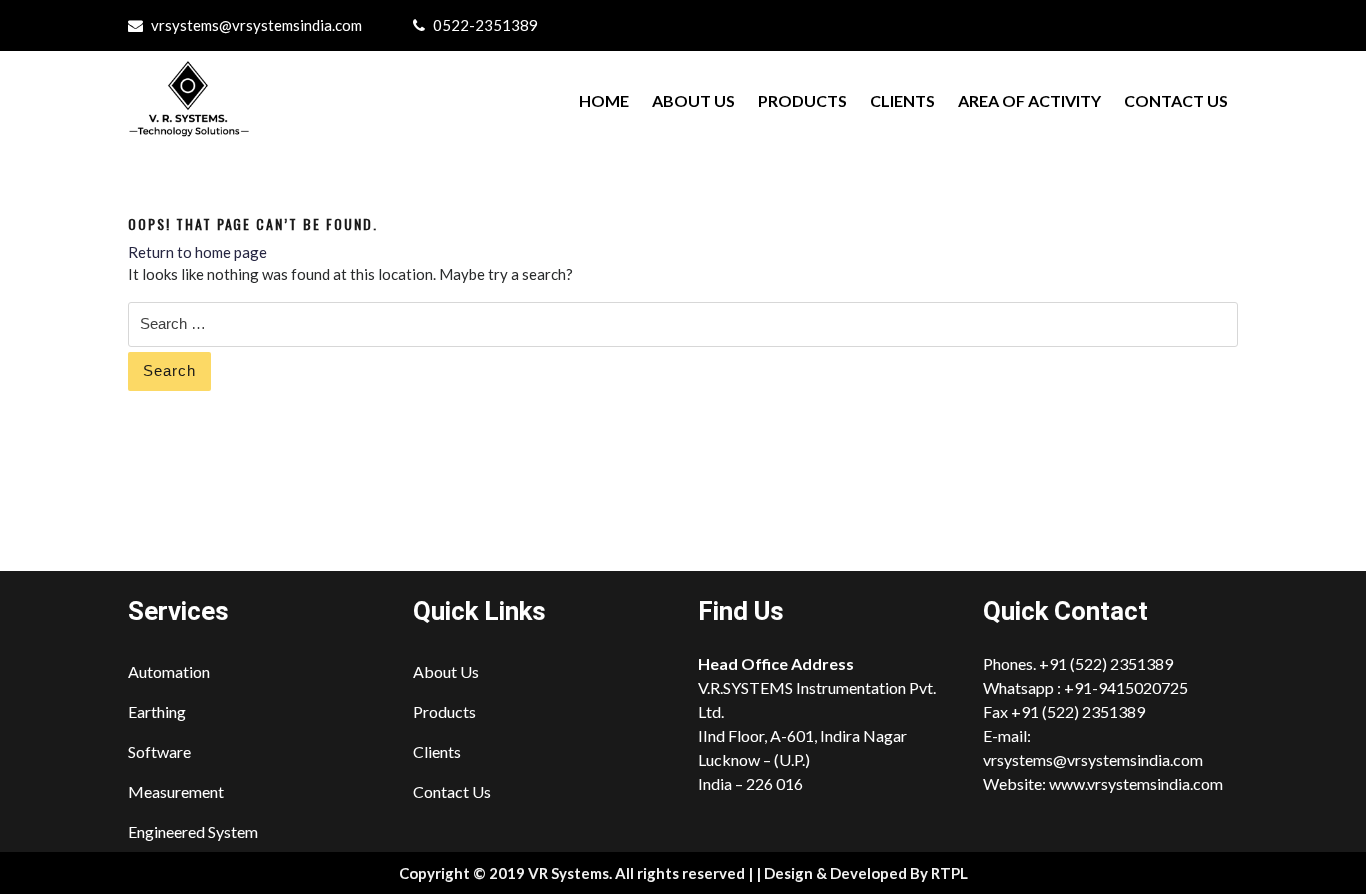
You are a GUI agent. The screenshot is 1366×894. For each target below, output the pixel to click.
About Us (693, 100)
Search (169, 370)
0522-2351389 (485, 25)
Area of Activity (1029, 100)
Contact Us (1176, 100)
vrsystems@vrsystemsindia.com (256, 25)
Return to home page (197, 252)
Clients (902, 100)
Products (802, 100)
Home (604, 100)
